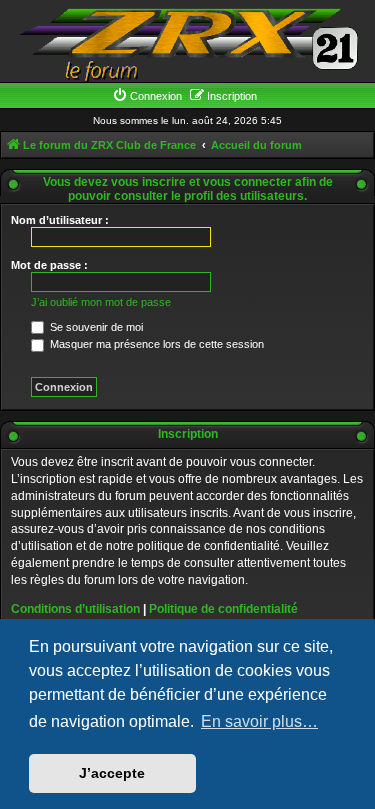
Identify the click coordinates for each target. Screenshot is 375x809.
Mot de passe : (49, 265)
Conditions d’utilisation (75, 609)
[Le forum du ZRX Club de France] (188, 43)
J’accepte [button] (112, 773)
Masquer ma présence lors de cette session (155, 344)
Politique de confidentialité (223, 609)
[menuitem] (147, 96)
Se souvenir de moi (95, 327)
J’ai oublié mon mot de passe (101, 302)
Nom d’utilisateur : (60, 220)
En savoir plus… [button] (259, 721)
